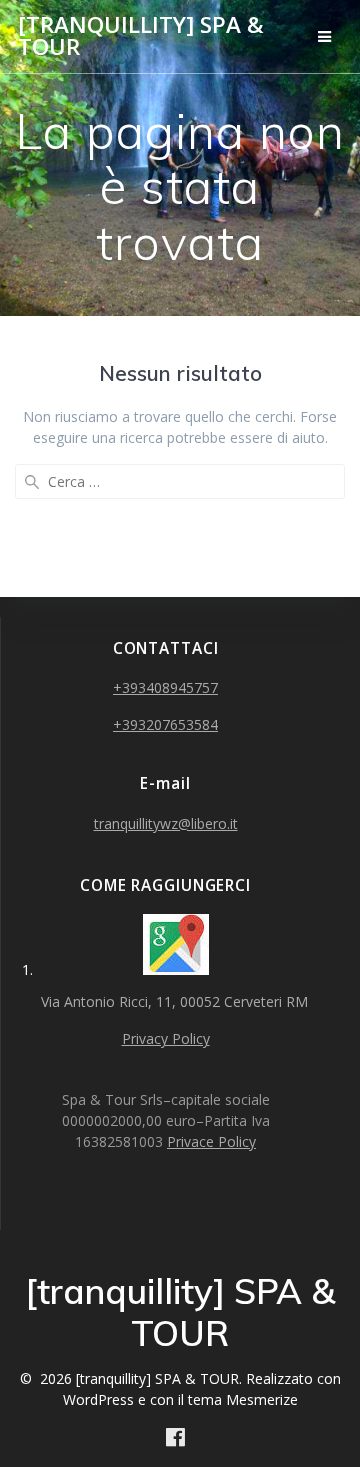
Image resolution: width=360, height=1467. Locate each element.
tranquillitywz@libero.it (166, 823)
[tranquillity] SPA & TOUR (141, 36)
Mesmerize (262, 1399)
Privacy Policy (166, 1038)
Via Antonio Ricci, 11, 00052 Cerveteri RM (176, 1001)
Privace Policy (211, 1141)
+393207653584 (165, 724)
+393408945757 (165, 687)
